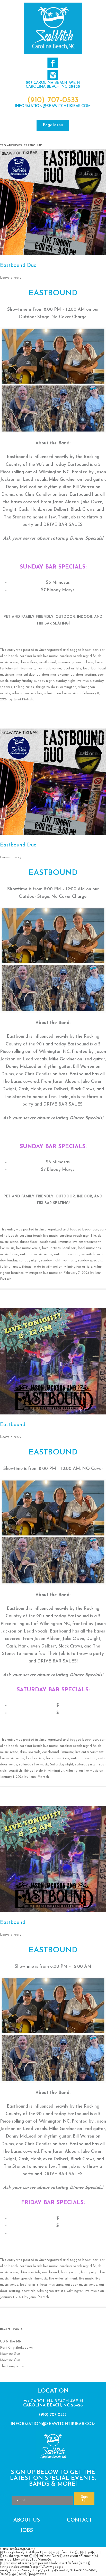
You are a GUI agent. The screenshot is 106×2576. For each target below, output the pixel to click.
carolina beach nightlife (78, 656)
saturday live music (34, 1765)
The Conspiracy (12, 2366)
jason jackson (83, 662)
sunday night (44, 681)
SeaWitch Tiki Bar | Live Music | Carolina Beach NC (53, 28)
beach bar (90, 650)
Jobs (27, 2531)
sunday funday (21, 681)
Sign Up (84, 2499)
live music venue (49, 669)
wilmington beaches (27, 693)
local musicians (89, 1248)
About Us (27, 2520)
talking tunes (24, 687)
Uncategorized (50, 650)
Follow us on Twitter (53, 75)
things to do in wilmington (56, 687)
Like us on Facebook (53, 63)
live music (28, 669)
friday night (70, 2272)
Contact (79, 2520)
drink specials (30, 1752)
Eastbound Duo (18, 266)
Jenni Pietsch (23, 699)
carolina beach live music (39, 656)
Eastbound (13, 1425)
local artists (72, 669)
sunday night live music (73, 681)
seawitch (88, 1254)
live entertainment (87, 1242)
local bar (90, 669)
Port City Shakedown (16, 2348)
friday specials (21, 2279)
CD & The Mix (11, 2342)
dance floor (29, 662)
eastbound (48, 662)
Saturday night (62, 1765)
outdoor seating (83, 675)
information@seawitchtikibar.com (53, 106)
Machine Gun (10, 2354)
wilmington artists (78, 1267)
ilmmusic (64, 662)
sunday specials (90, 1261)
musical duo (26, 675)
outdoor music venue (53, 675)
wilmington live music (60, 693)
